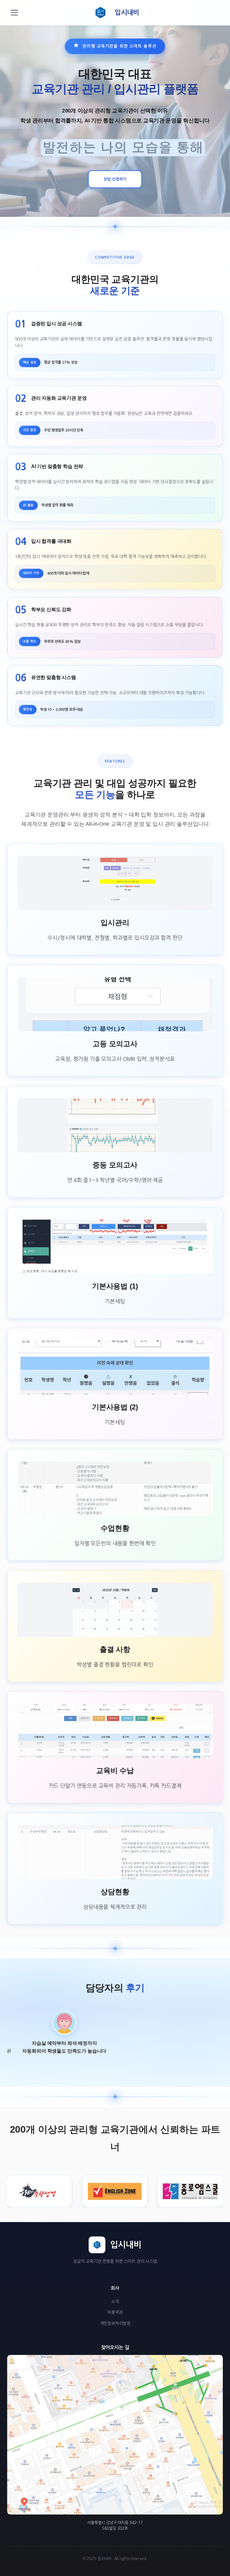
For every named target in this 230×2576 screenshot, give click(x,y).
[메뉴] (14, 13)
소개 (115, 2302)
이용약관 (115, 2312)
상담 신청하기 (115, 179)
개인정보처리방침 (115, 2323)
